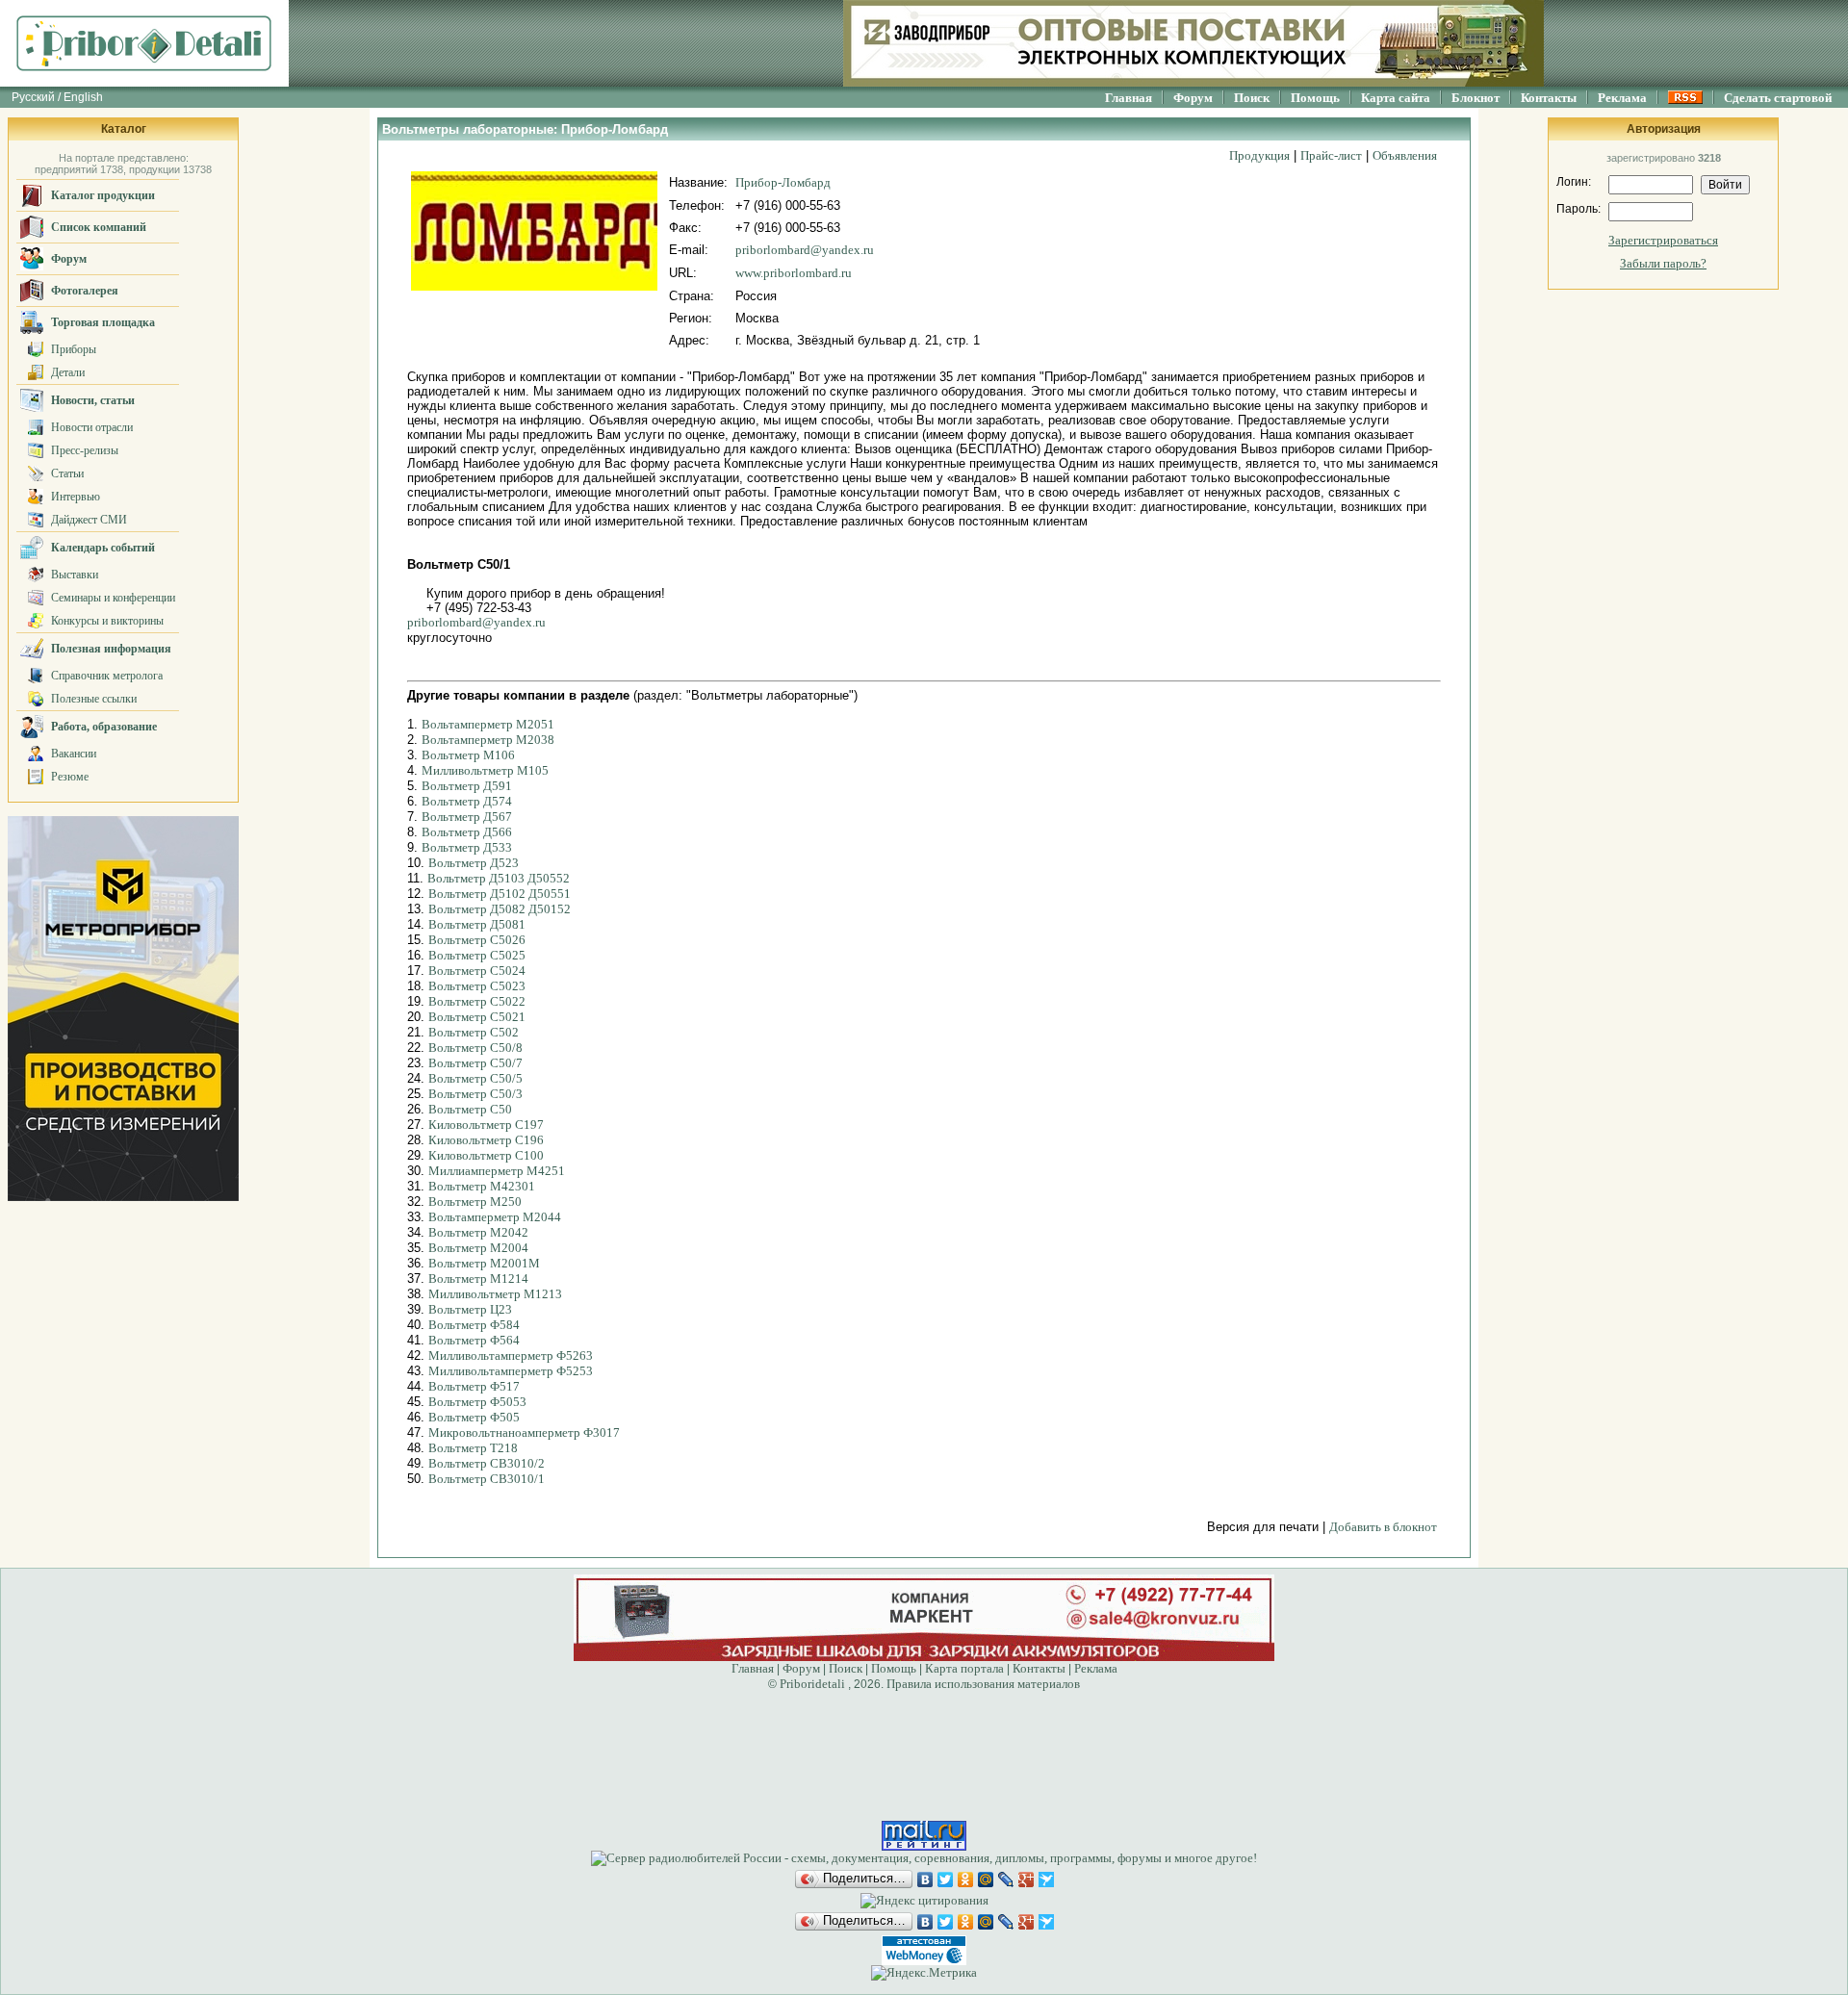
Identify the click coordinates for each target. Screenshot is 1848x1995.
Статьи (67, 473)
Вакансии (74, 754)
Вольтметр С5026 (477, 940)
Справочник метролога (107, 676)
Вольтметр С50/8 (475, 1048)
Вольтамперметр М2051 (488, 724)
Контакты (1549, 98)
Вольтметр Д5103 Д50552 (499, 878)
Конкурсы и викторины (107, 621)
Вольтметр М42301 (482, 1186)
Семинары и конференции (113, 598)
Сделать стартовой (1778, 98)
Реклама (1622, 98)
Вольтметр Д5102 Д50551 (500, 894)
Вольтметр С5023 (477, 986)
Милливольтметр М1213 (495, 1294)
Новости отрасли (92, 427)
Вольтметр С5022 (477, 1001)
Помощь (1315, 98)
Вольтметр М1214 (478, 1279)
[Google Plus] (1027, 1880)
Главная (1129, 98)
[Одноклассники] (966, 1880)
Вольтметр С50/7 (475, 1063)
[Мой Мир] (986, 1880)
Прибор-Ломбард (783, 182)
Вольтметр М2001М (484, 1263)
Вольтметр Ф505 (474, 1417)
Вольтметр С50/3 (475, 1094)
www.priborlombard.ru (794, 273)
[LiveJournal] (1006, 1880)
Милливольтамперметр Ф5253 (511, 1371)
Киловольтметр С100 (486, 1155)
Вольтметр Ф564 (474, 1340)
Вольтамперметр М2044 (495, 1217)
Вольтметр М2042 (478, 1232)
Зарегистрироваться (1663, 240)
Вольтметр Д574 (467, 801)
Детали (68, 372)
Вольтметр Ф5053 (477, 1402)
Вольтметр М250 (475, 1202)
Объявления (1405, 155)
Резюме (70, 777)
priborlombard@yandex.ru (805, 250)
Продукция (1259, 155)
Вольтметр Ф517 (474, 1386)
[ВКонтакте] (925, 1880)
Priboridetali (812, 1684)
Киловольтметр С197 (486, 1125)
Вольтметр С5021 (477, 1017)
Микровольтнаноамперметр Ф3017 (524, 1432)
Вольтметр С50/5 (475, 1078)
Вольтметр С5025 (477, 955)
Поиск (1252, 98)
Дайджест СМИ (89, 520)
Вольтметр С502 (474, 1032)
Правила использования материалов (983, 1684)
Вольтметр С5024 (477, 971)
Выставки (75, 575)
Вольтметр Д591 (467, 786)
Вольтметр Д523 (474, 863)
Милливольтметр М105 (485, 770)
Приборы (74, 349)
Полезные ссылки (94, 699)
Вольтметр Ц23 (470, 1309)
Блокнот (1476, 98)
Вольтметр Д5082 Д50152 (500, 909)
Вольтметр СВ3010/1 (487, 1479)
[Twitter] (946, 1880)
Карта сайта (1396, 98)
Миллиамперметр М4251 (497, 1171)
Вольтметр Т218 (473, 1448)
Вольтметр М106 (468, 755)
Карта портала (964, 1668)
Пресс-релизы (85, 450)
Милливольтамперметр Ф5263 (511, 1356)
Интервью (76, 497)
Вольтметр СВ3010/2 (487, 1463)
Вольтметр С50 (470, 1109)
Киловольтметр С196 (486, 1140)
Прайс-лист (1331, 155)
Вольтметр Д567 (467, 817)
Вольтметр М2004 (478, 1248)
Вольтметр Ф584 (474, 1325)
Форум (1193, 98)
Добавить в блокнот (1383, 1527)
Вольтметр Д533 (467, 847)
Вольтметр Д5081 (477, 924)
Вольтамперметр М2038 (488, 740)
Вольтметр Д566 (467, 832)
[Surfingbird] (1047, 1880)
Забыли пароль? (1663, 263)
